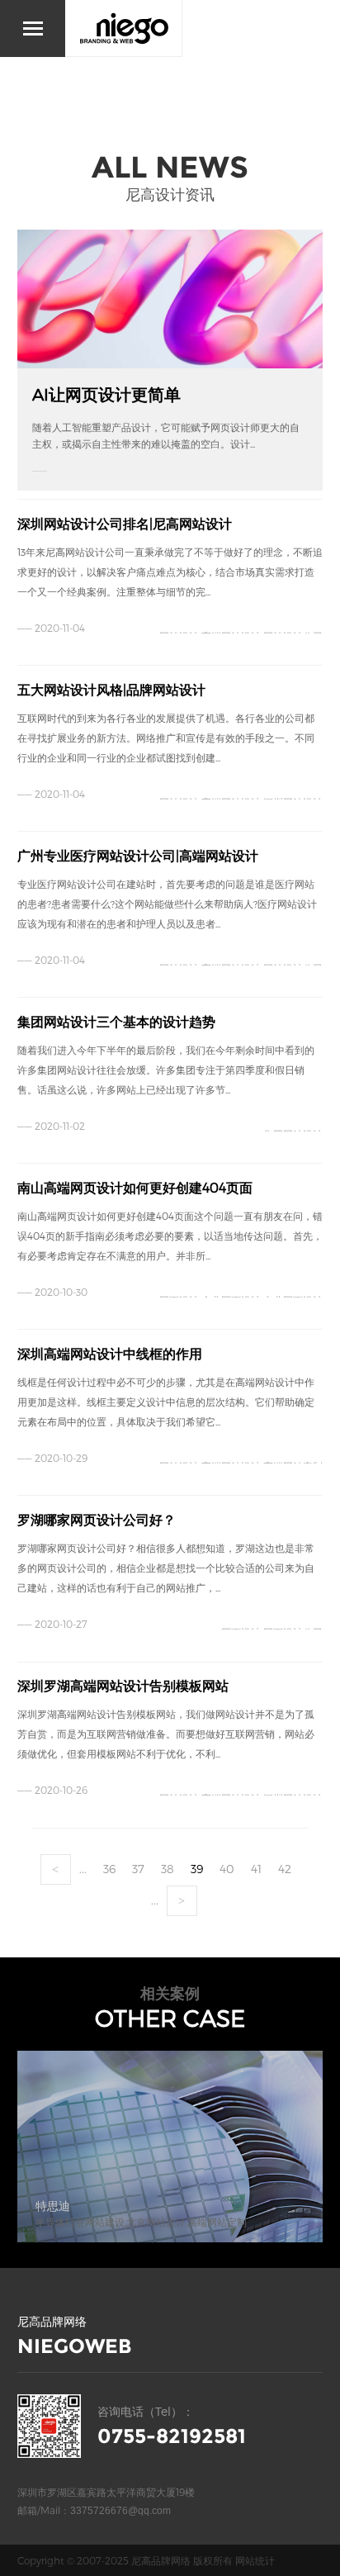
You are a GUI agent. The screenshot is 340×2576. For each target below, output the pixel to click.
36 (109, 1869)
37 (138, 1869)
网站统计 (255, 2560)
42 (285, 1869)
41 (256, 1869)
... (83, 1869)
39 (197, 1869)
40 (227, 1869)
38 (168, 1869)
